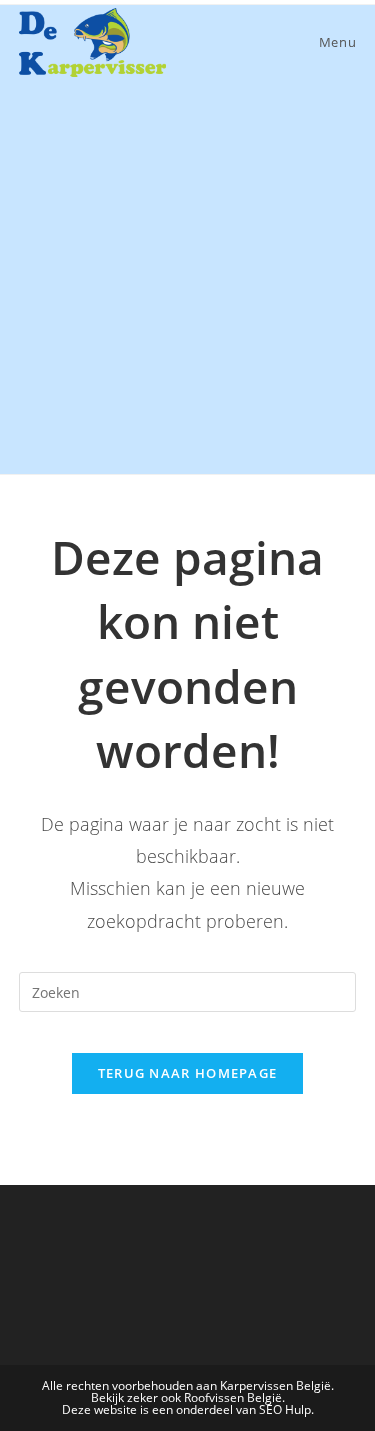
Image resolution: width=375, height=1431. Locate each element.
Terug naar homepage (188, 1073)
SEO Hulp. (286, 1409)
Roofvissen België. (234, 1397)
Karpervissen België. (277, 1385)
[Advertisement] (187, 276)
